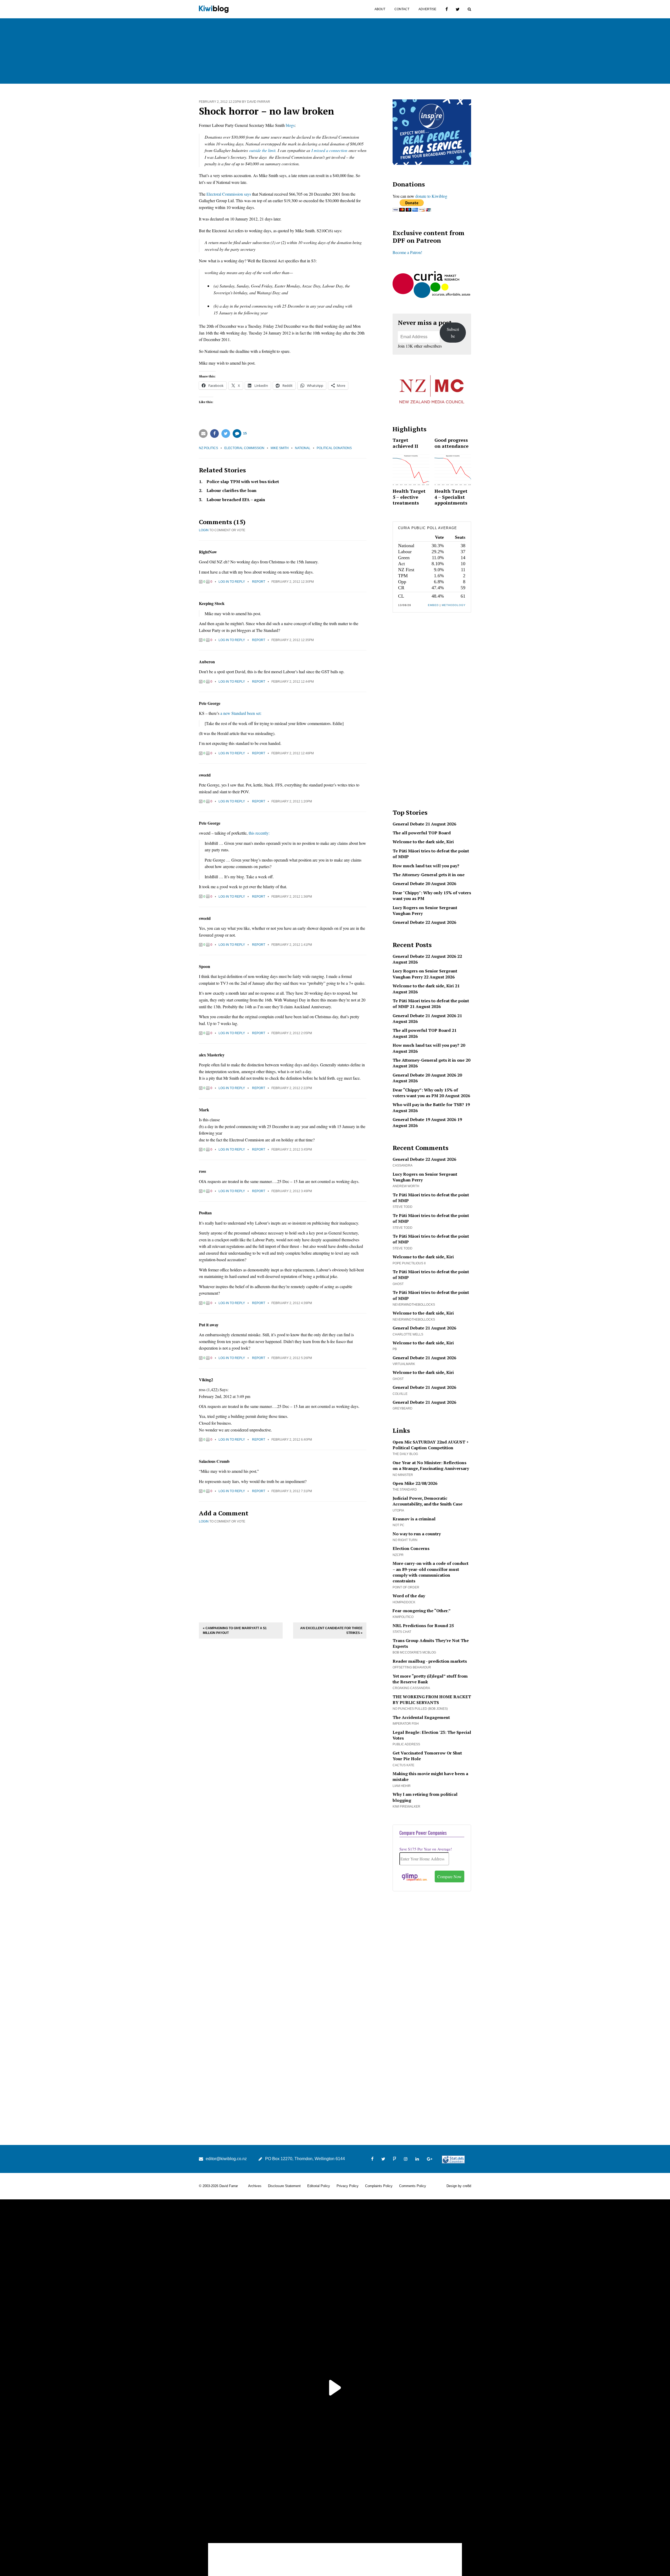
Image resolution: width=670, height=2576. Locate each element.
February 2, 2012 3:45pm (292, 1150)
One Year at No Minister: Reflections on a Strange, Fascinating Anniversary (431, 1465)
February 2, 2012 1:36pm (292, 897)
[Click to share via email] (203, 434)
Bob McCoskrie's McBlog (414, 1652)
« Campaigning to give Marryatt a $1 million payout (235, 1630)
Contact (402, 9)
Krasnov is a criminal (414, 1519)
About (380, 9)
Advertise (427, 9)
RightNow (208, 552)
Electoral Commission (244, 448)
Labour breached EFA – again (236, 500)
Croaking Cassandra (411, 1688)
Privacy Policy (348, 2186)
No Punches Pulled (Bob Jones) (420, 1709)
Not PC (398, 1525)
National (303, 448)
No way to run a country (417, 1534)
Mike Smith (280, 448)
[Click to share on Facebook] (214, 434)
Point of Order (406, 1587)
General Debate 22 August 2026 (424, 922)
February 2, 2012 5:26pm (292, 1358)
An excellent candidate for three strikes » (331, 1630)
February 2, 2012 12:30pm (293, 582)
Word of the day (409, 1596)
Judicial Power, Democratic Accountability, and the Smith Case (428, 1501)
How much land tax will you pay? (426, 866)
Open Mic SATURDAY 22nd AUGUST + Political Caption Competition (431, 1445)
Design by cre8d (459, 2186)
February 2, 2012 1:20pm (292, 801)
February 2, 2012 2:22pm (292, 1088)
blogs (290, 125)
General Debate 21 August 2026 (424, 824)
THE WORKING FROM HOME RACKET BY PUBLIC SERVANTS (432, 1700)
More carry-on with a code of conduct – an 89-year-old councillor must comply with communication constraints (431, 1572)
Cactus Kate (403, 1765)
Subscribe (453, 333)
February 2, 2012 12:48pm (293, 753)
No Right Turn (405, 1540)
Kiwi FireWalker (406, 1807)
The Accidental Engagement (421, 1717)
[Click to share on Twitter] (226, 434)
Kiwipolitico (403, 1617)
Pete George (210, 703)
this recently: (259, 833)
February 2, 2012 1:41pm (292, 945)
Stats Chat (402, 1632)
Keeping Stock (212, 603)
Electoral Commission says (229, 194)
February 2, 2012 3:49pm (292, 1191)
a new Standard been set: (241, 713)
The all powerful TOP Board (422, 833)
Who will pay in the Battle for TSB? (428, 1105)
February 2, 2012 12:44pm (293, 682)
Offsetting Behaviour (412, 1667)
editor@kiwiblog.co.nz (226, 2159)
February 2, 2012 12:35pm (293, 640)
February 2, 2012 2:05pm (292, 1033)
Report (259, 582)
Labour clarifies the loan (231, 490)
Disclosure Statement (284, 2186)
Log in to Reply (232, 582)
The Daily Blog (405, 1454)
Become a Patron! (407, 252)
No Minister (403, 1475)
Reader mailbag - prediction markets (430, 1661)
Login (204, 530)
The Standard (405, 1490)
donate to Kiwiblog (431, 196)
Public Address (406, 1744)
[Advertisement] (283, 1572)
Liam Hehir (402, 1786)
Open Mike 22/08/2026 (415, 1483)
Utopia (398, 1510)
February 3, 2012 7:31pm (292, 1491)
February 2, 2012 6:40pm (292, 1440)
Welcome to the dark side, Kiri (423, 842)
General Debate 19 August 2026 (424, 1119)
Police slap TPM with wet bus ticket (243, 482)
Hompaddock (404, 1602)
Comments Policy (413, 2186)
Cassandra (403, 1165)
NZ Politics (208, 448)
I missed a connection (329, 150)
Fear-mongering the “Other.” (422, 1611)
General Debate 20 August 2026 (424, 884)
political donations (334, 448)
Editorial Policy (319, 2186)
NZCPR (398, 1555)
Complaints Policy (379, 2186)
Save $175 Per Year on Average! (426, 1849)
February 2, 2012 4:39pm (292, 1303)
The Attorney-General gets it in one (429, 875)
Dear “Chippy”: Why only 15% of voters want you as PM (425, 1093)
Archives (255, 2186)
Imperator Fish (406, 1724)
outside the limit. (263, 150)
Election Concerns (411, 1548)
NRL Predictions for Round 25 (423, 1626)
